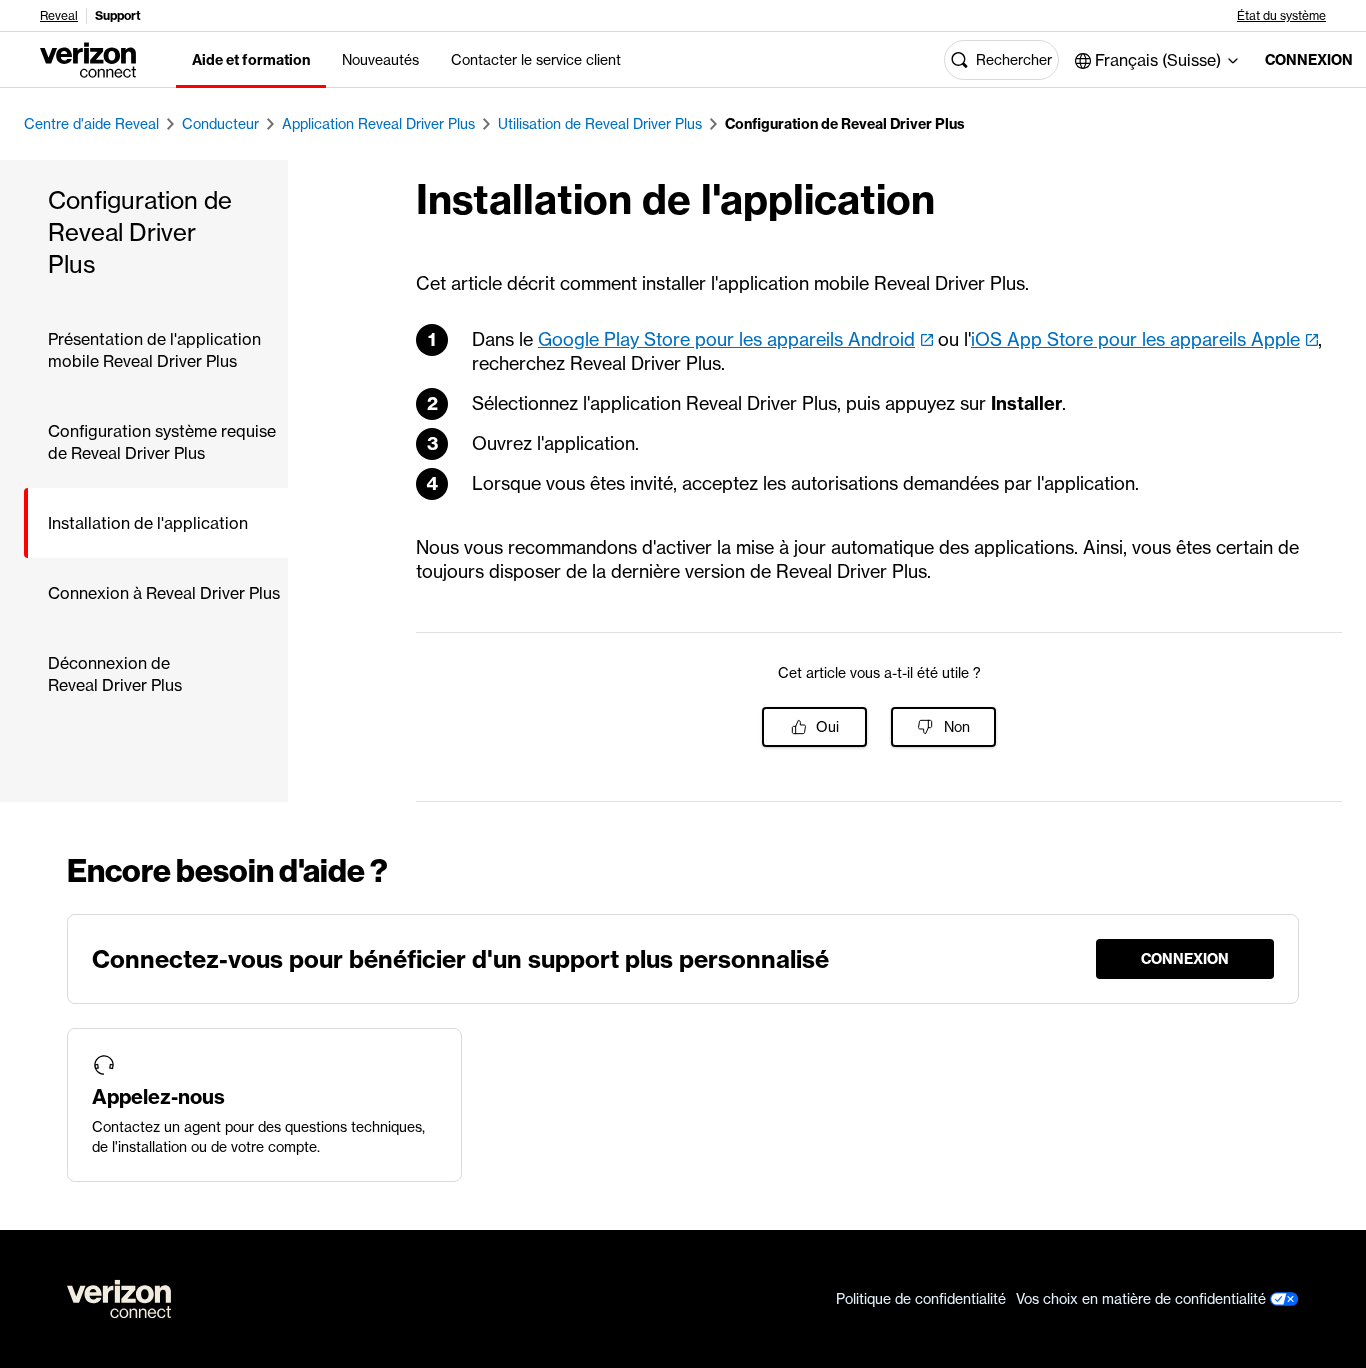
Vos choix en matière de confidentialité (1143, 1299)
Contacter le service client (536, 60)
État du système (1281, 16)
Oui (827, 727)
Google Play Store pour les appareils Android (726, 339)
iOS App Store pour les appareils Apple (1135, 339)
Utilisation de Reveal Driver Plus (600, 124)
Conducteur (220, 124)
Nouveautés (380, 60)
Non (957, 727)
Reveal (59, 16)
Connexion (1299, 60)
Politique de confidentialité (921, 1299)
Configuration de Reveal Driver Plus (845, 124)
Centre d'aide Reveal (91, 124)
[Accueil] (88, 58)
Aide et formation (251, 60)
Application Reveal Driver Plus (378, 124)
